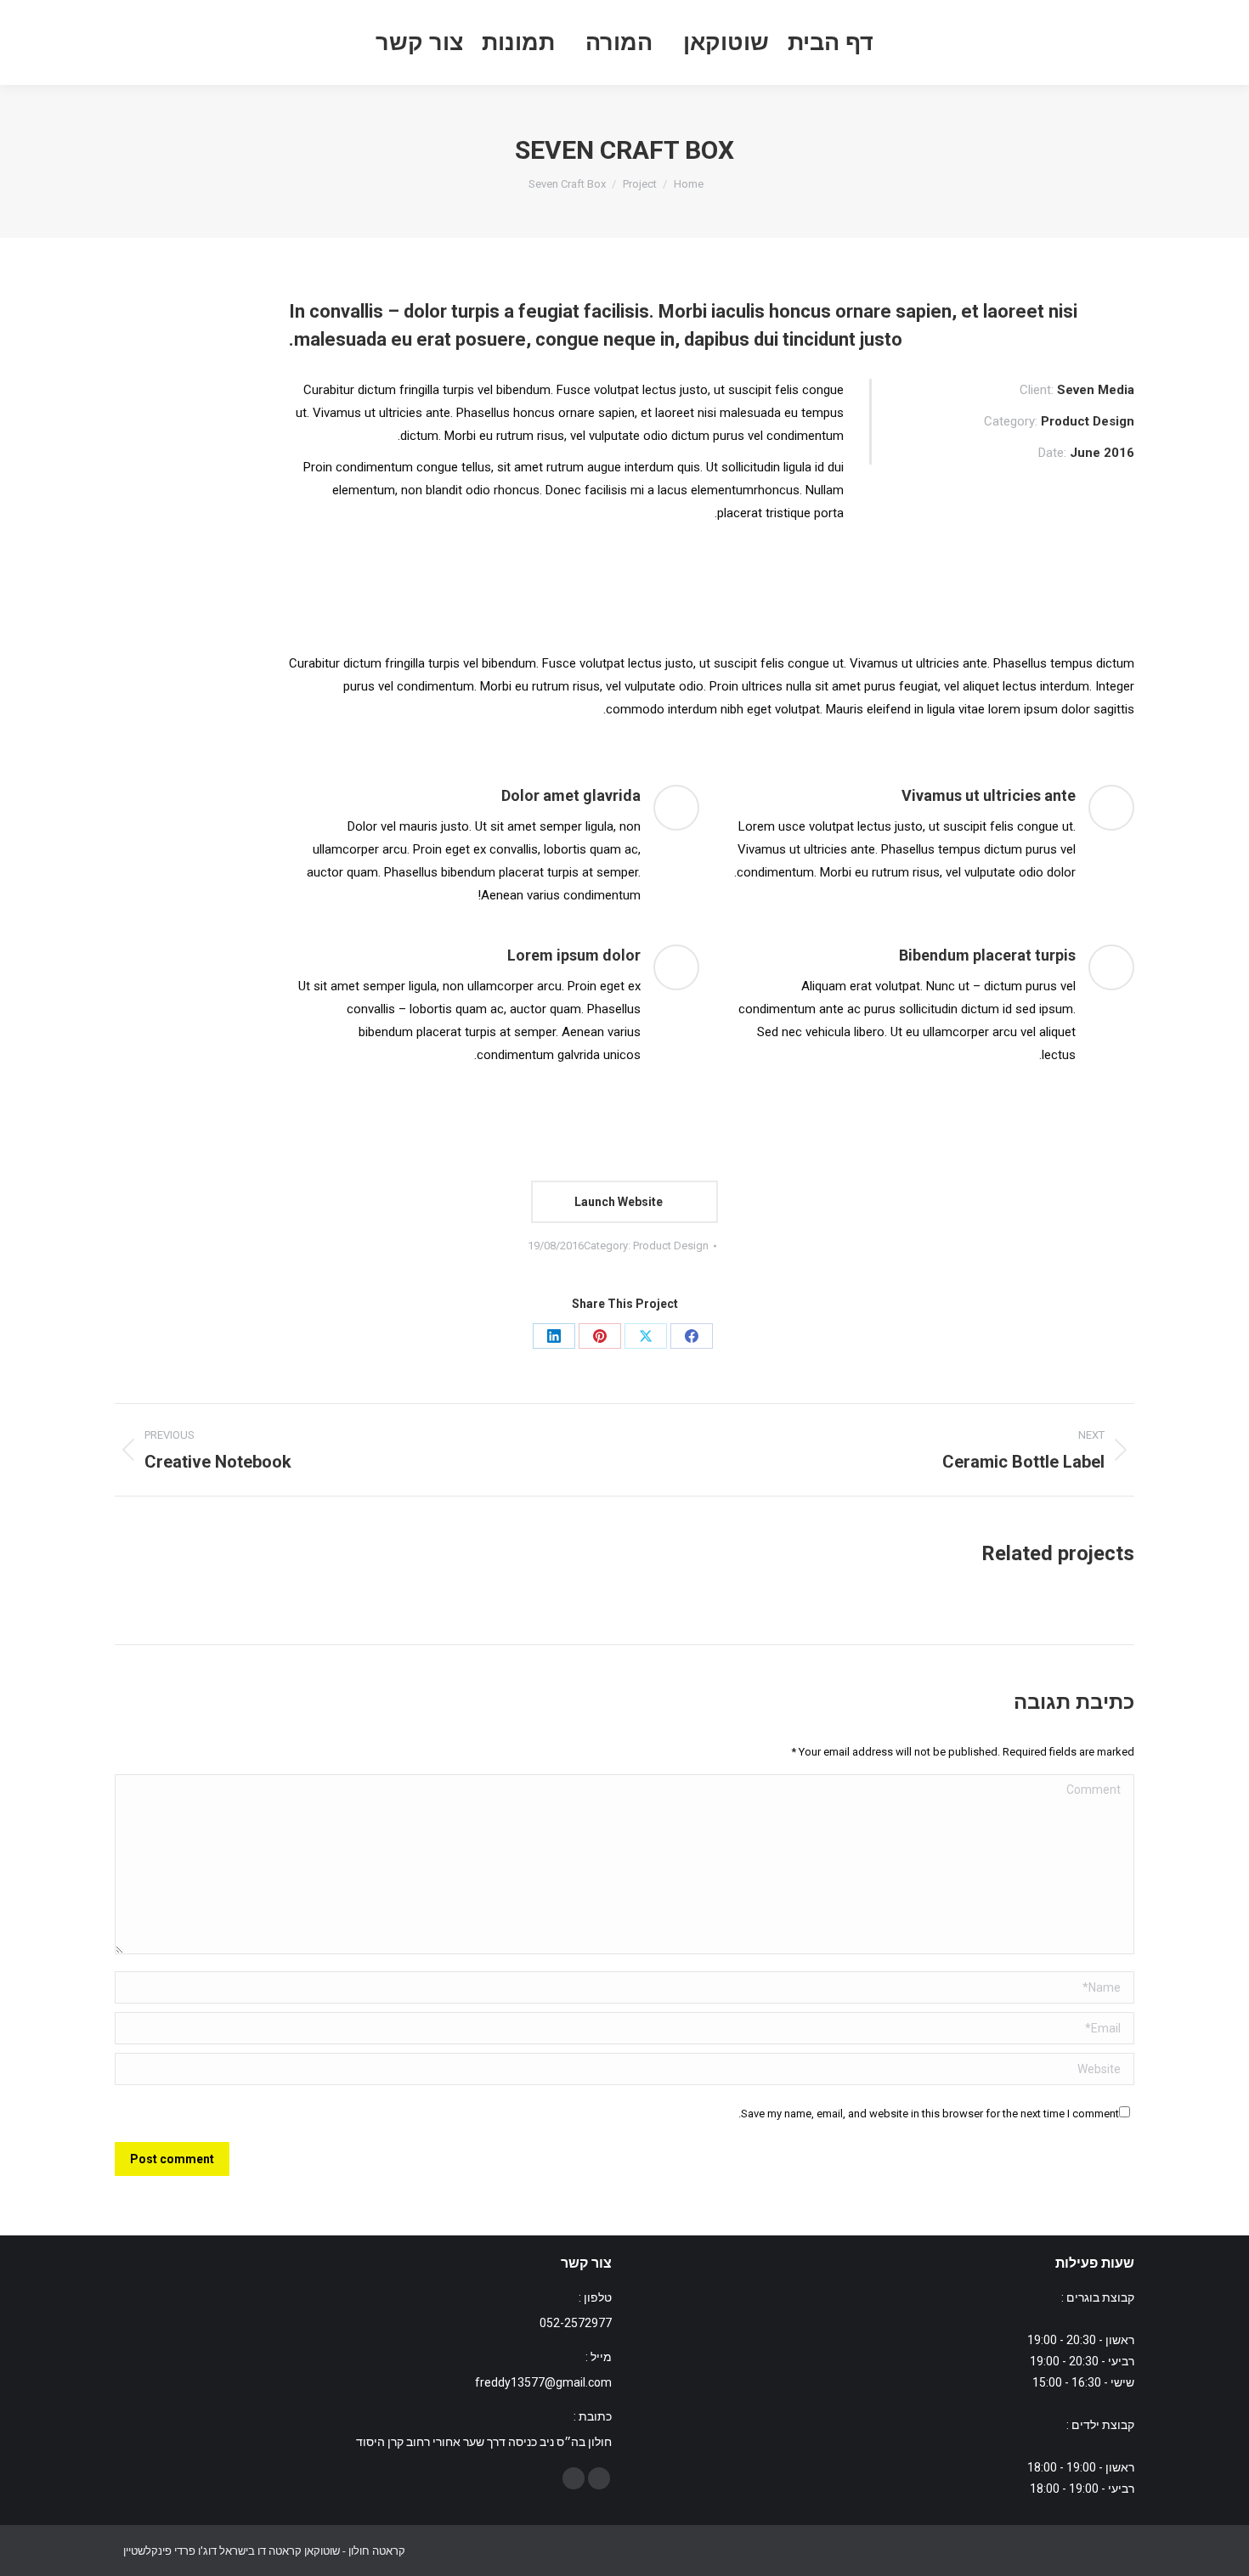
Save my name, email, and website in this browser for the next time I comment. (929, 2114)
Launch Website (620, 1202)
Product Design (671, 1246)
